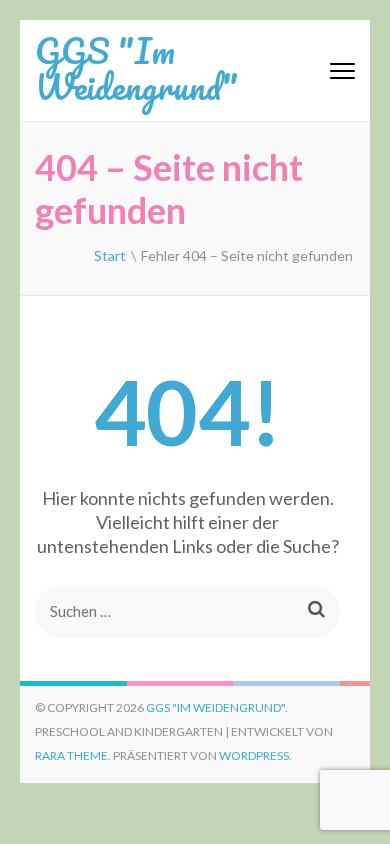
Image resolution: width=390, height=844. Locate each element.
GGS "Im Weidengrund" (136, 68)
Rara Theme (71, 755)
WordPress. (255, 755)
